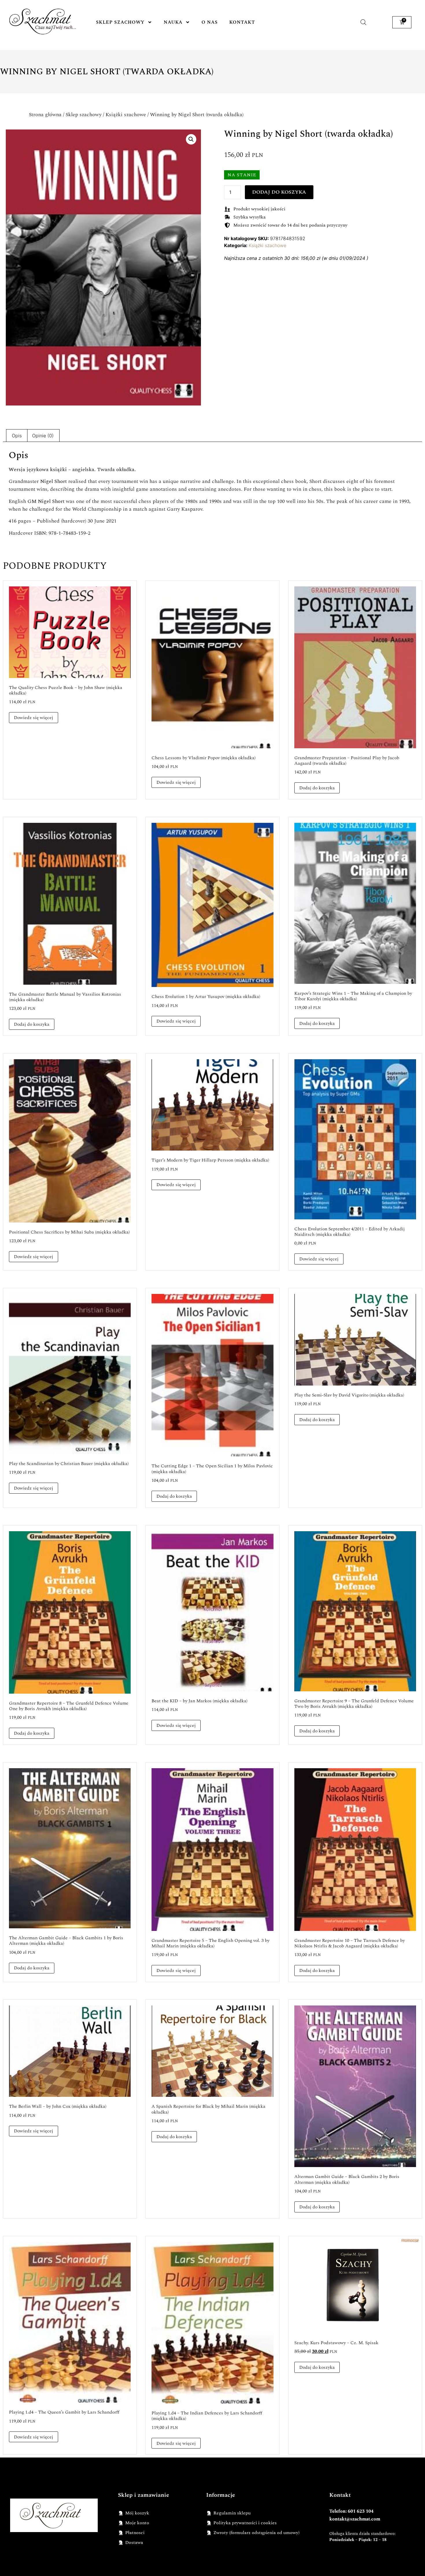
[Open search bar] (363, 22)
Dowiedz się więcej (34, 718)
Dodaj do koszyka (279, 192)
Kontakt (242, 22)
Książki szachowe (126, 115)
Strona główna (45, 115)
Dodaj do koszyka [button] (317, 788)
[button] (191, 139)
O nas (210, 22)
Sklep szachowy (120, 22)
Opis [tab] (17, 436)
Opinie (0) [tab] (43, 436)
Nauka (173, 22)
